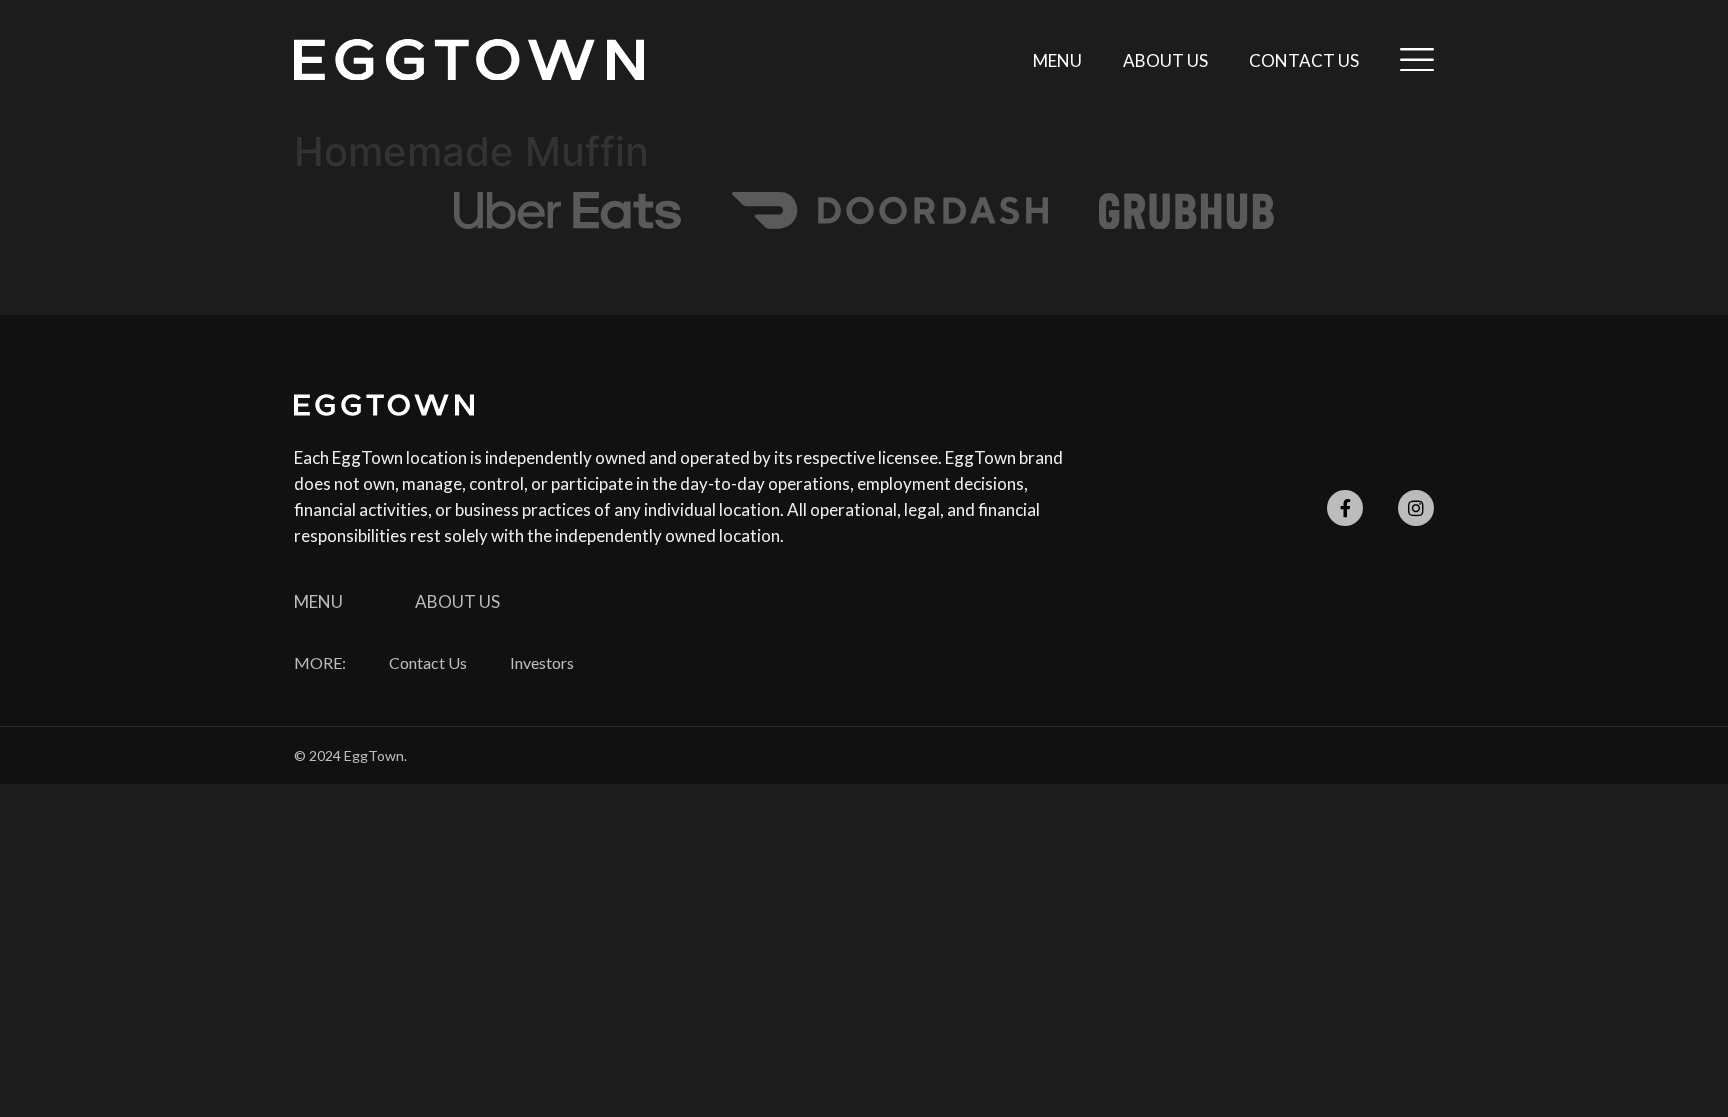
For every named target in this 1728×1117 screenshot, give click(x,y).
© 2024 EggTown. (350, 755)
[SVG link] (469, 60)
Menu (1057, 60)
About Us (1165, 60)
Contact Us (1304, 60)
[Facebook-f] (1345, 508)
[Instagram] (1416, 508)
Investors (542, 663)
